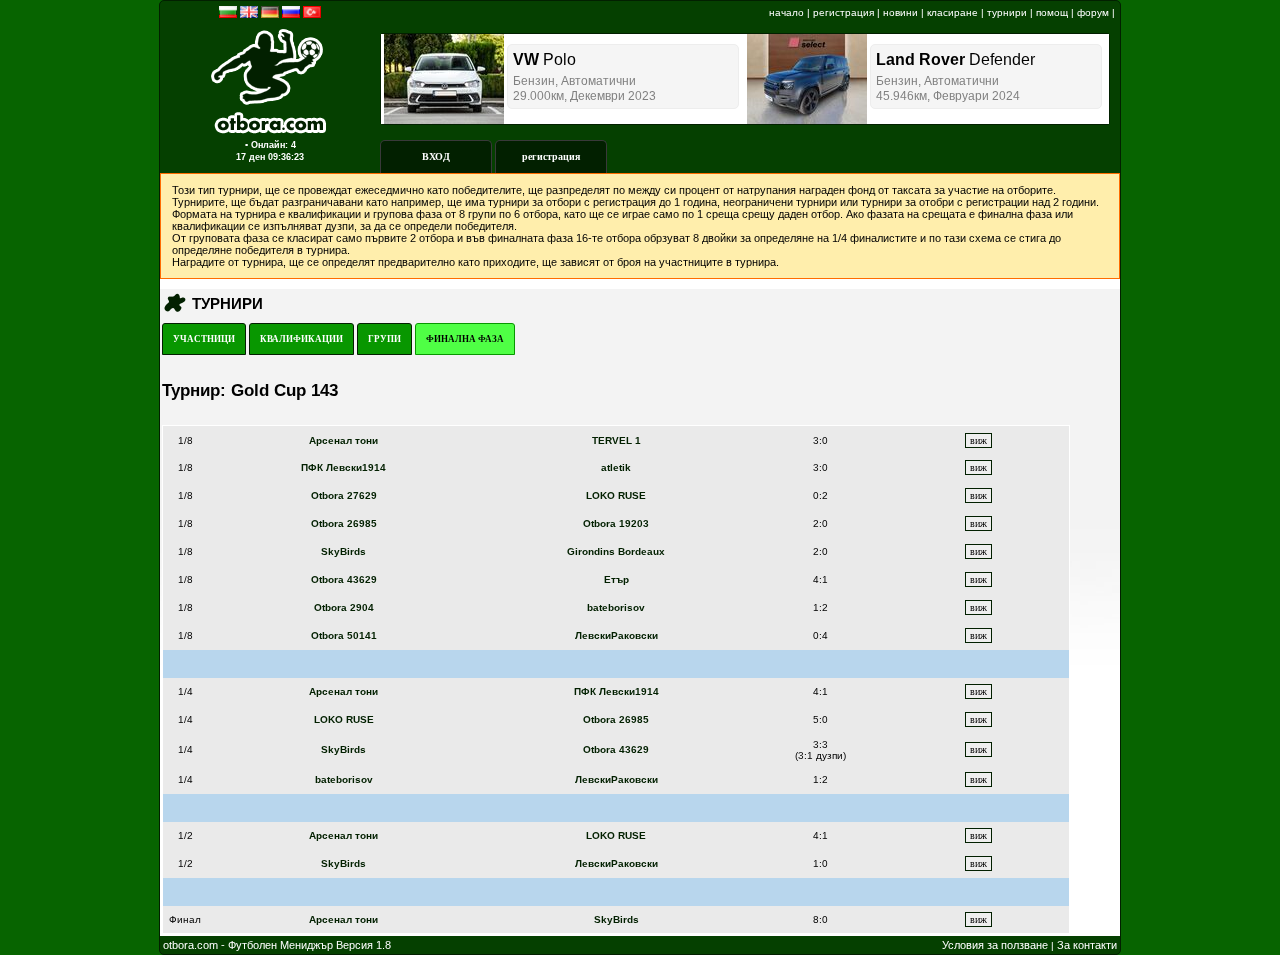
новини (900, 12)
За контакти (1087, 945)
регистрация (843, 12)
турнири (1007, 12)
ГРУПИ (384, 339)
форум (1093, 12)
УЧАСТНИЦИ (204, 339)
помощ (1052, 12)
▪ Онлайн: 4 (270, 145)
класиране (952, 12)
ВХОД (436, 156)
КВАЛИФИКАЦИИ (301, 339)
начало (786, 12)
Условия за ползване (995, 945)
